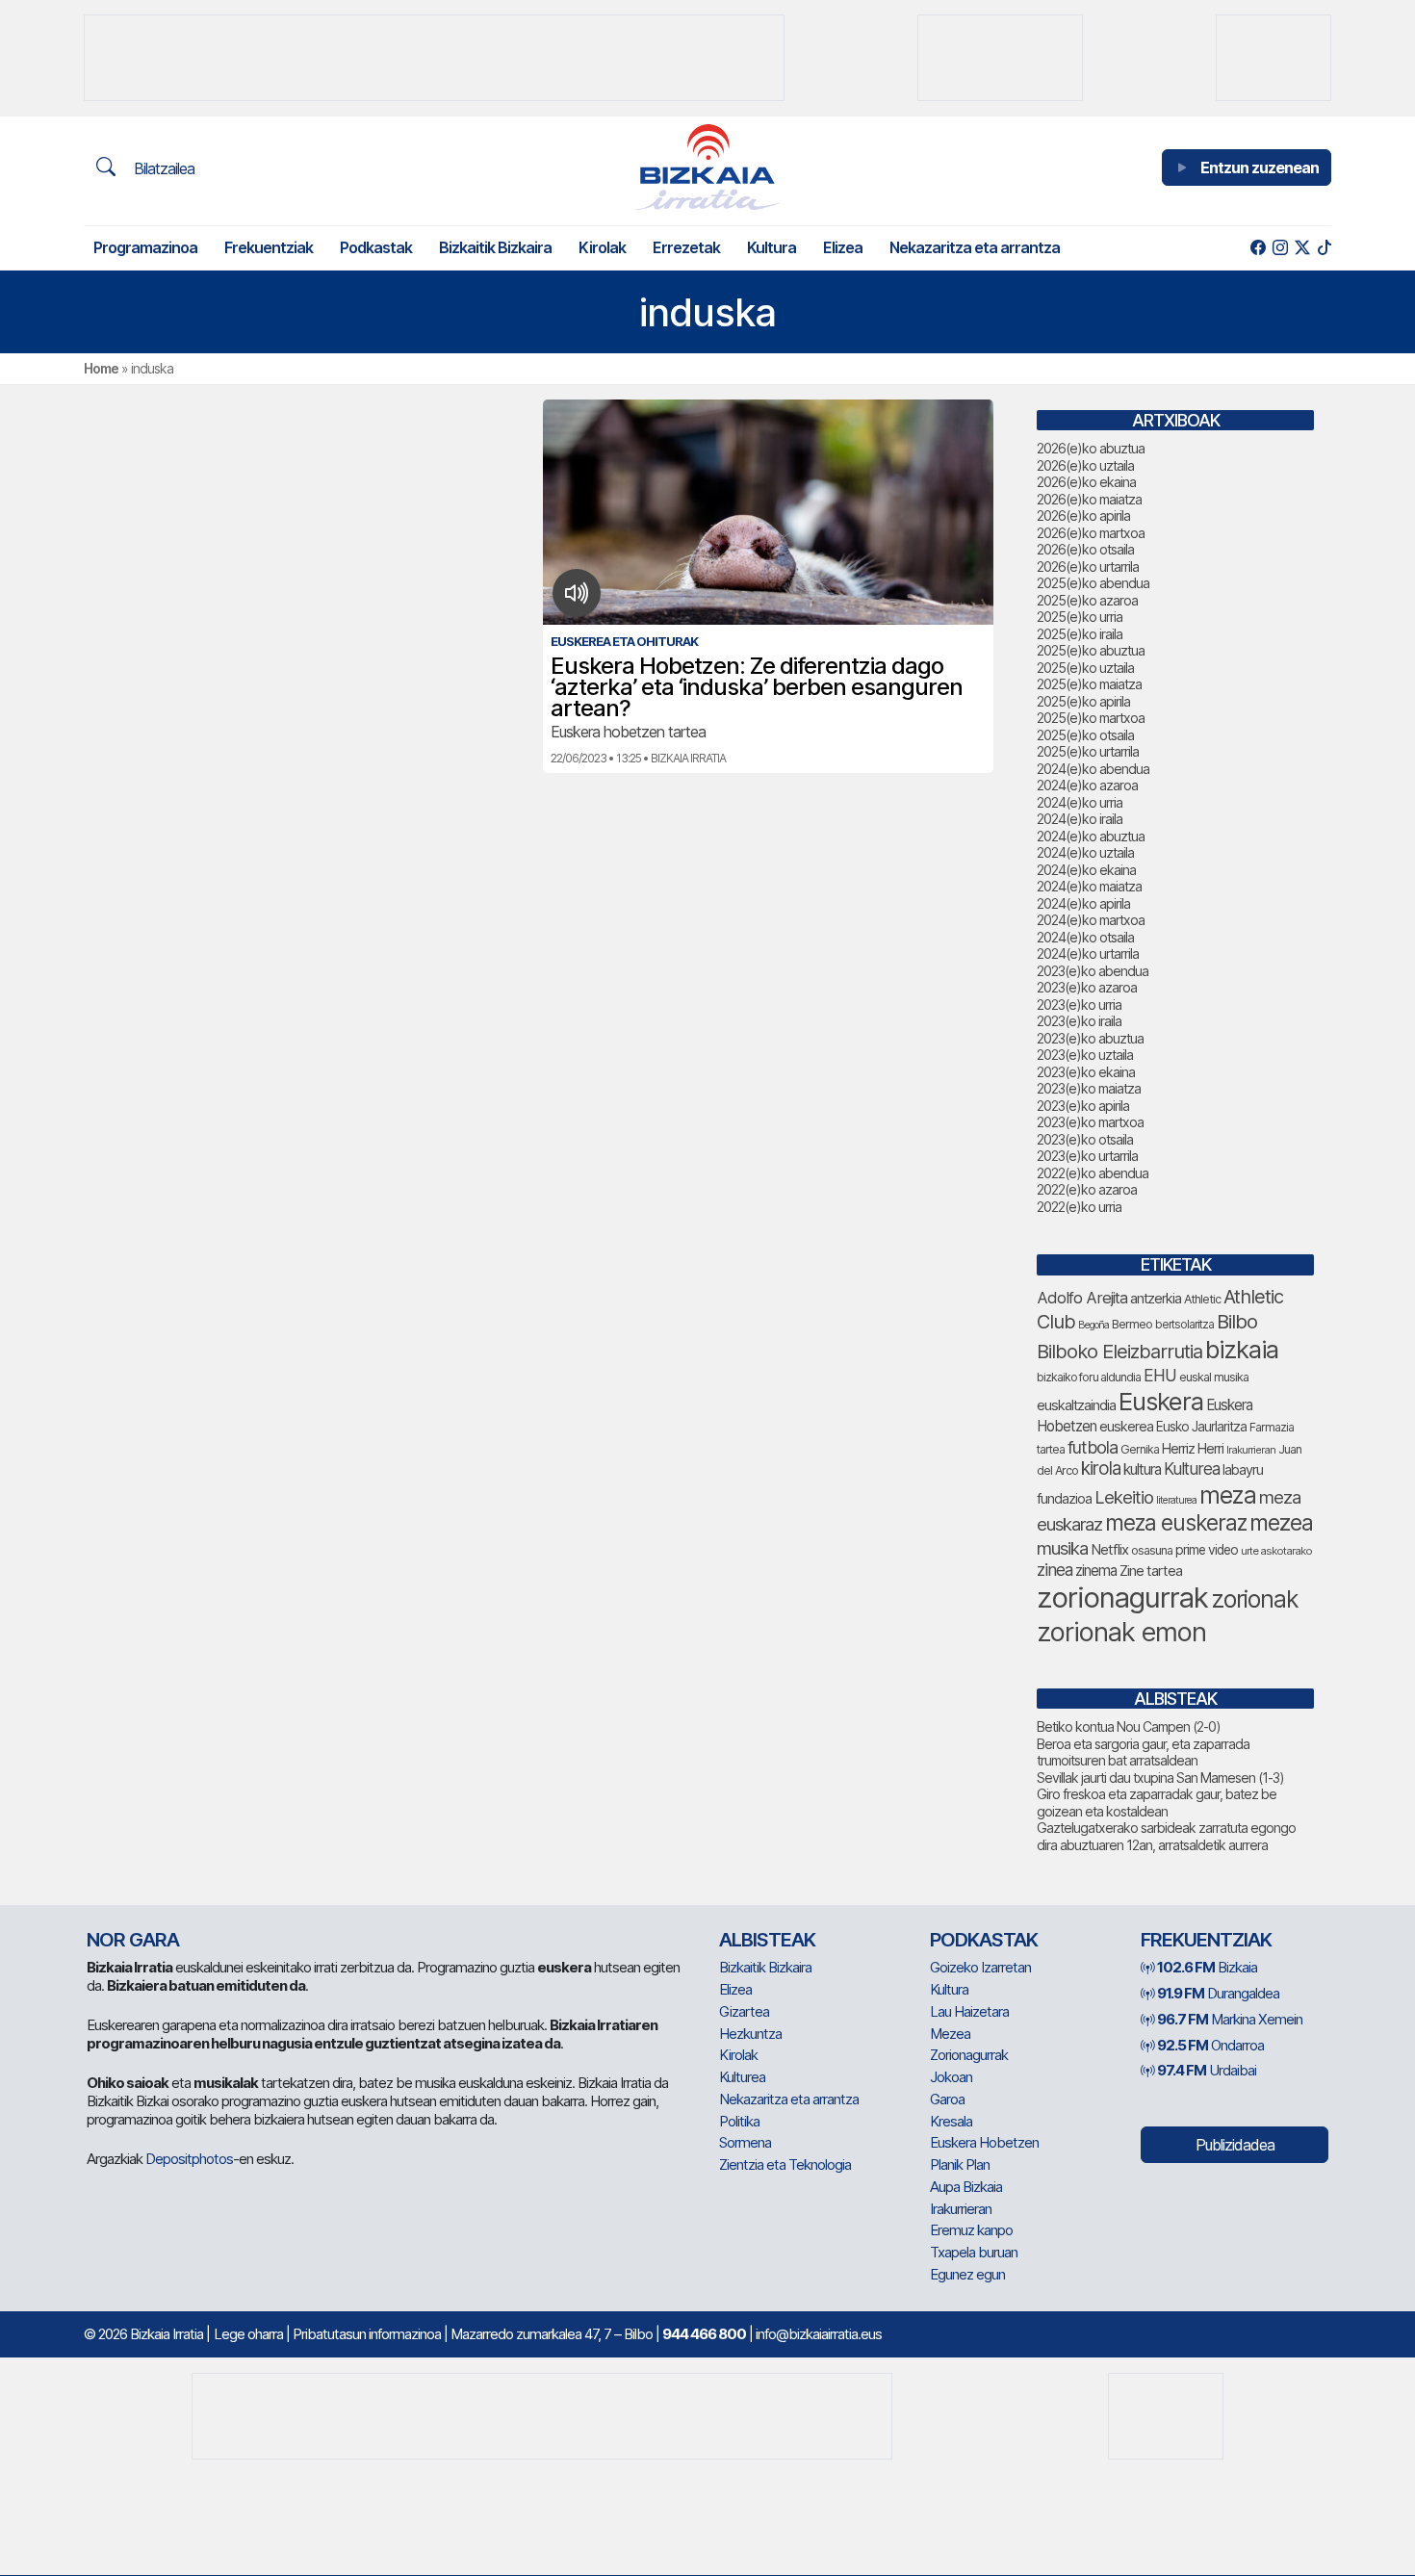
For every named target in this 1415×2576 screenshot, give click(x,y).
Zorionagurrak (969, 2055)
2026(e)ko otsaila (1085, 549)
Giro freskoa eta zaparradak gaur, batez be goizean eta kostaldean (1157, 1803)
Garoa (947, 2099)
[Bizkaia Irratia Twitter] (1302, 248)
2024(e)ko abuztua (1091, 836)
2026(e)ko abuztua (1091, 448)
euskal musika (1214, 1377)
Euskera (1161, 1401)
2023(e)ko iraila (1079, 1021)
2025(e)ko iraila (1080, 634)
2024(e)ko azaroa (1087, 785)
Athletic (1202, 1299)
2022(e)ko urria (1079, 1207)
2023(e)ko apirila (1083, 1106)
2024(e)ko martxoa (1091, 920)
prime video (1207, 1550)
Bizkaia (1207, 1967)
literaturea (1176, 1500)
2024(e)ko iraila (1080, 819)
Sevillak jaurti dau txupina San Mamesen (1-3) (1160, 1777)
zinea (1055, 1570)
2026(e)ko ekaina (1086, 482)
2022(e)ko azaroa (1087, 1189)
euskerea (1126, 1426)
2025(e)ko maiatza (1089, 684)
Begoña (1093, 1325)
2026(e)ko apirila (1083, 515)
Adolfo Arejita (1082, 1298)
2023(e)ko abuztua (1090, 1038)
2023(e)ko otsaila (1085, 1139)
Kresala (951, 2121)
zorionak (1255, 1599)
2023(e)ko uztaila (1085, 1055)
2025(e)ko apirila (1083, 701)
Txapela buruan (974, 2252)
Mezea (950, 2034)
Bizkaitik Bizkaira (495, 247)
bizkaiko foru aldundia (1089, 1377)
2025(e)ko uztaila (1085, 668)
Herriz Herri (1193, 1449)
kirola (1101, 1468)
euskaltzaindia (1076, 1405)
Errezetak (686, 247)
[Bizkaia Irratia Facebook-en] (1258, 248)
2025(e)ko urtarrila (1088, 751)
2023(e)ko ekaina (1086, 1072)
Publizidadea (1235, 2145)
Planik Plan (960, 2164)
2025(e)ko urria (1080, 617)
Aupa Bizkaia (966, 2187)
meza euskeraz (1176, 1522)
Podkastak (376, 247)
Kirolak (602, 247)
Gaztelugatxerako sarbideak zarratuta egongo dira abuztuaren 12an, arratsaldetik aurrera (1166, 1836)
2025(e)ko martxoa (1091, 718)
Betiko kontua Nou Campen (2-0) (1129, 1726)
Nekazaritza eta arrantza (975, 247)
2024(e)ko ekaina (1086, 870)
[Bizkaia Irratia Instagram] (1280, 248)
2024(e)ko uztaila (1085, 852)
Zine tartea (1151, 1571)
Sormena (745, 2142)
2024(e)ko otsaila (1085, 937)
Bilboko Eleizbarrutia (1119, 1352)
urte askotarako (1276, 1551)
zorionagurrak (1122, 1597)
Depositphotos (189, 2159)
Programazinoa (145, 247)
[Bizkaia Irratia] (707, 167)
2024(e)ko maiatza (1089, 886)
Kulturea (1192, 1468)
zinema (1096, 1571)
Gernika (1140, 1449)
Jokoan (951, 2077)
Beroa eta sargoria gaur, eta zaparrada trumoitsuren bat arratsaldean (1143, 1752)
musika (1062, 1548)
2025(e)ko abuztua (1091, 650)
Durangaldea (1218, 1993)
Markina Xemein (1230, 2019)
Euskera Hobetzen (984, 2142)
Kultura (772, 247)
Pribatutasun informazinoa (367, 2334)
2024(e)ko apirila (1083, 903)
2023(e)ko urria (1079, 1005)
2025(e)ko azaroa (1087, 600)
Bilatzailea (162, 168)
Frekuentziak (269, 247)
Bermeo (1132, 1324)
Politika (739, 2121)
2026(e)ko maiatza (1089, 499)
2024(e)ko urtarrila (1088, 953)
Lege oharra (248, 2334)
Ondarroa (1210, 2045)
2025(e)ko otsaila (1085, 735)
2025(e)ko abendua (1093, 583)
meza (1228, 1495)
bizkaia (1242, 1349)
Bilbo (1237, 1321)
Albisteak (767, 1940)
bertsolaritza (1184, 1324)
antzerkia (1156, 1299)
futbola (1093, 1447)
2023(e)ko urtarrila (1087, 1156)
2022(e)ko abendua (1093, 1173)
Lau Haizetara (969, 2011)
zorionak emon (1121, 1632)
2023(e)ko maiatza (1089, 1088)
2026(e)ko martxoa (1091, 533)
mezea (1281, 1523)
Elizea (843, 247)
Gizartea (744, 2011)
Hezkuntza (750, 2034)
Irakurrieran (1251, 1450)
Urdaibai (1207, 2070)
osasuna (1152, 1550)
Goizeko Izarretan (980, 1967)
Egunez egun (967, 2274)
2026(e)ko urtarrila (1088, 567)
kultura (1142, 1469)
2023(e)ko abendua (1093, 971)
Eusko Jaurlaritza (1201, 1427)
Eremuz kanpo (971, 2230)
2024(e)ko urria (1080, 802)
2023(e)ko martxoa (1090, 1122)
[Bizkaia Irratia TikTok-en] (1324, 248)
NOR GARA (133, 1940)
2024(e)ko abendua (1093, 769)
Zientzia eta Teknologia (785, 2164)
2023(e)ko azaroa (1087, 987)
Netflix (1109, 1549)
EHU (1160, 1375)
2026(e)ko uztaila (1085, 465)
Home (101, 368)
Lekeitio (1124, 1497)
